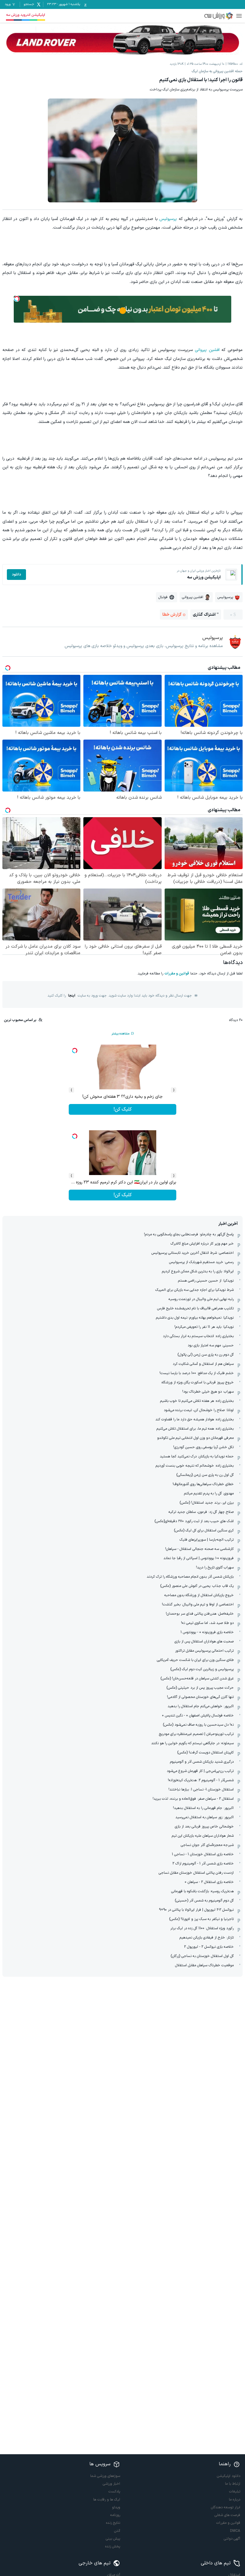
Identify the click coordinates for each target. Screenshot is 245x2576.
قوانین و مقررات (177, 974)
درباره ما (235, 2500)
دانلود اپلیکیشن (229, 2476)
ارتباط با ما (233, 2484)
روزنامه (115, 2515)
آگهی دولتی (232, 2539)
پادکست (114, 2492)
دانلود (16, 575)
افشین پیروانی (207, 350)
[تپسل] (17, 299)
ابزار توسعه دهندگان (226, 2507)
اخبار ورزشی (111, 2484)
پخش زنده (113, 2546)
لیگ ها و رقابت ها (107, 2500)
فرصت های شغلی (227, 2515)
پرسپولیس (168, 219)
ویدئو (116, 2507)
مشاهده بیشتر (120, 1034)
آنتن (117, 2531)
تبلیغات (235, 2492)
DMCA (235, 2531)
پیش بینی (113, 2539)
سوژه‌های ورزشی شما (105, 2476)
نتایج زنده (113, 2523)
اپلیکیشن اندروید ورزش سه (26, 15)
